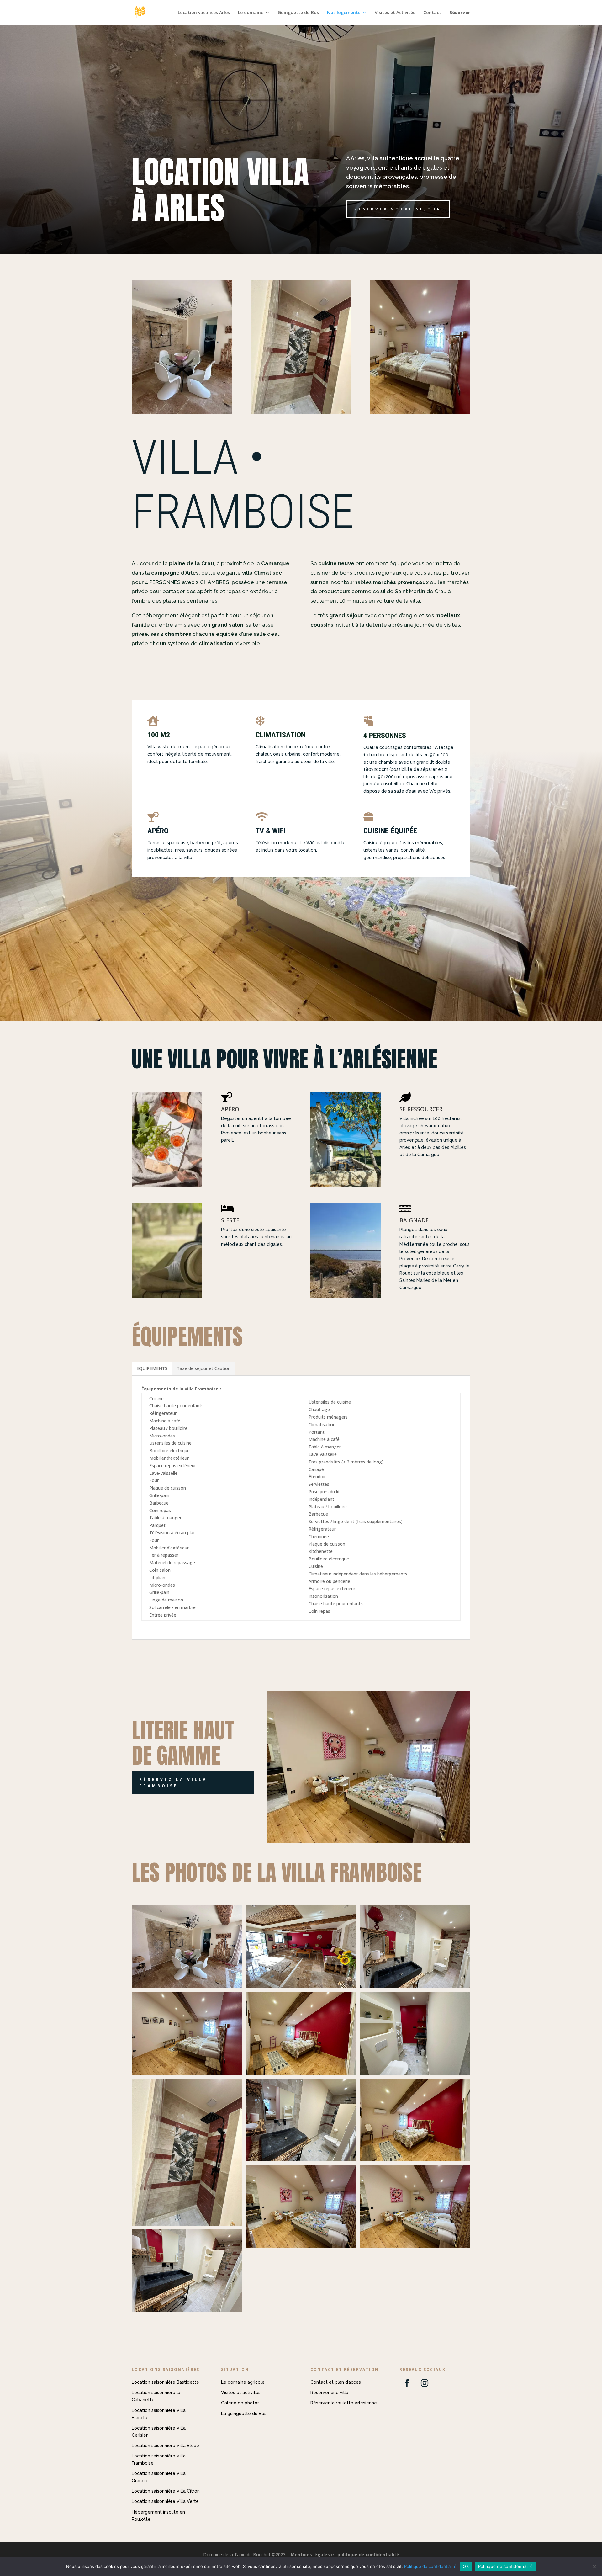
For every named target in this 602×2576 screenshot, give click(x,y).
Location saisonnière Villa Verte (165, 2501)
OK (466, 2566)
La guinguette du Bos (244, 2414)
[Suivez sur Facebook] (407, 2383)
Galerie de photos (240, 2403)
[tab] (152, 1368)
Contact (432, 13)
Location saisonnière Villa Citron (166, 2491)
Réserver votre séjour (398, 209)
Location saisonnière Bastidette (165, 2382)
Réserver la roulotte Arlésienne (344, 2403)
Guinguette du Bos (298, 13)
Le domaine (251, 13)
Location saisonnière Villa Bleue (165, 2446)
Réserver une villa (329, 2393)
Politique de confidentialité (430, 2566)
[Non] (594, 2567)
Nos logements (344, 13)
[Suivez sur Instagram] (425, 2383)
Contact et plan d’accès (336, 2382)
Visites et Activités (395, 13)
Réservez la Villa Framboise (173, 1783)
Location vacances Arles (204, 13)
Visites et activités (241, 2393)
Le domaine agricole (243, 2382)
